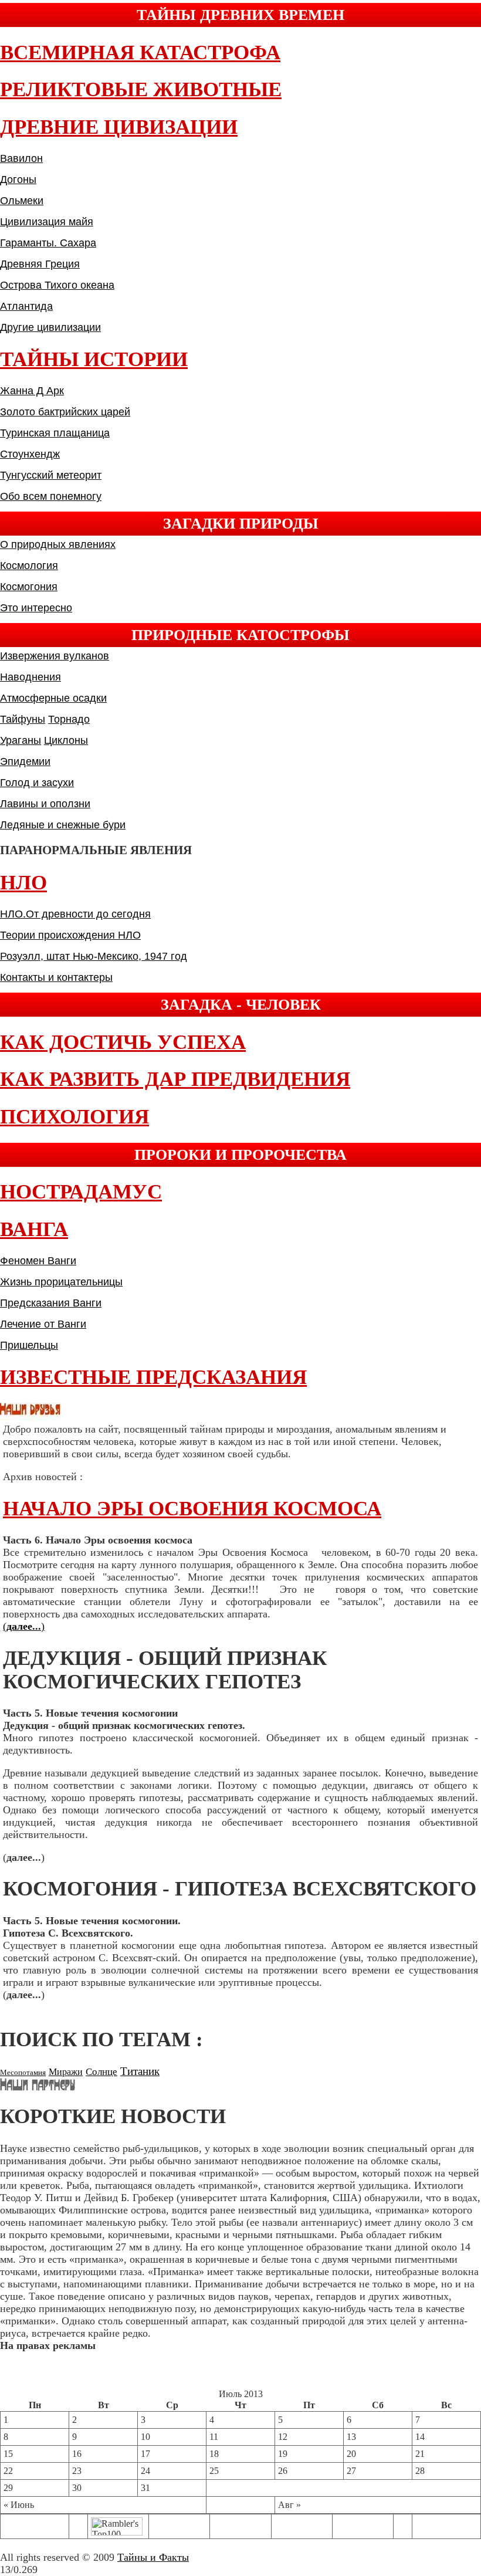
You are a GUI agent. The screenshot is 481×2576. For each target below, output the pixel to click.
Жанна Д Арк (32, 391)
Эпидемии (25, 761)
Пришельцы (29, 1345)
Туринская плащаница (55, 433)
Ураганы (21, 740)
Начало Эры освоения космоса (192, 1509)
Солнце (101, 2072)
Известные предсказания (153, 1377)
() (24, 1626)
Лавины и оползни (45, 804)
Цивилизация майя (47, 222)
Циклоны (66, 740)
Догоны (18, 180)
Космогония (29, 587)
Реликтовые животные (141, 89)
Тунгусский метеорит (51, 475)
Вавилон (21, 158)
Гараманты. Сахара (48, 243)
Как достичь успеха (123, 1042)
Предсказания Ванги (51, 1303)
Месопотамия (23, 2072)
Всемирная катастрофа (140, 53)
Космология (29, 566)
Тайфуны (23, 719)
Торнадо (69, 719)
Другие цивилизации (50, 327)
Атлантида (26, 306)
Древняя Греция (40, 264)
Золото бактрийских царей (65, 412)
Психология (74, 1117)
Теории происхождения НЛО (70, 935)
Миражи (66, 2072)
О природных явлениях (58, 544)
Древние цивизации (119, 127)
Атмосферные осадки (53, 698)
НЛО (23, 883)
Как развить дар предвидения (175, 1079)
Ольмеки (22, 201)
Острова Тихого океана (57, 285)
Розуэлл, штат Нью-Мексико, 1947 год (94, 956)
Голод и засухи (37, 783)
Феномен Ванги (38, 1261)
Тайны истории (94, 359)
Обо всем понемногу (51, 496)
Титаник (140, 2071)
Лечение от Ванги (43, 1324)
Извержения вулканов (55, 656)
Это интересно (36, 608)
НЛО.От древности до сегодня (75, 914)
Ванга (34, 1229)
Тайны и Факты (153, 2557)
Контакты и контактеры (56, 977)
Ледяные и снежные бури (63, 825)
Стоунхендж (30, 454)
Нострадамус (81, 1192)
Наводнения (31, 677)
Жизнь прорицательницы (61, 1282)
